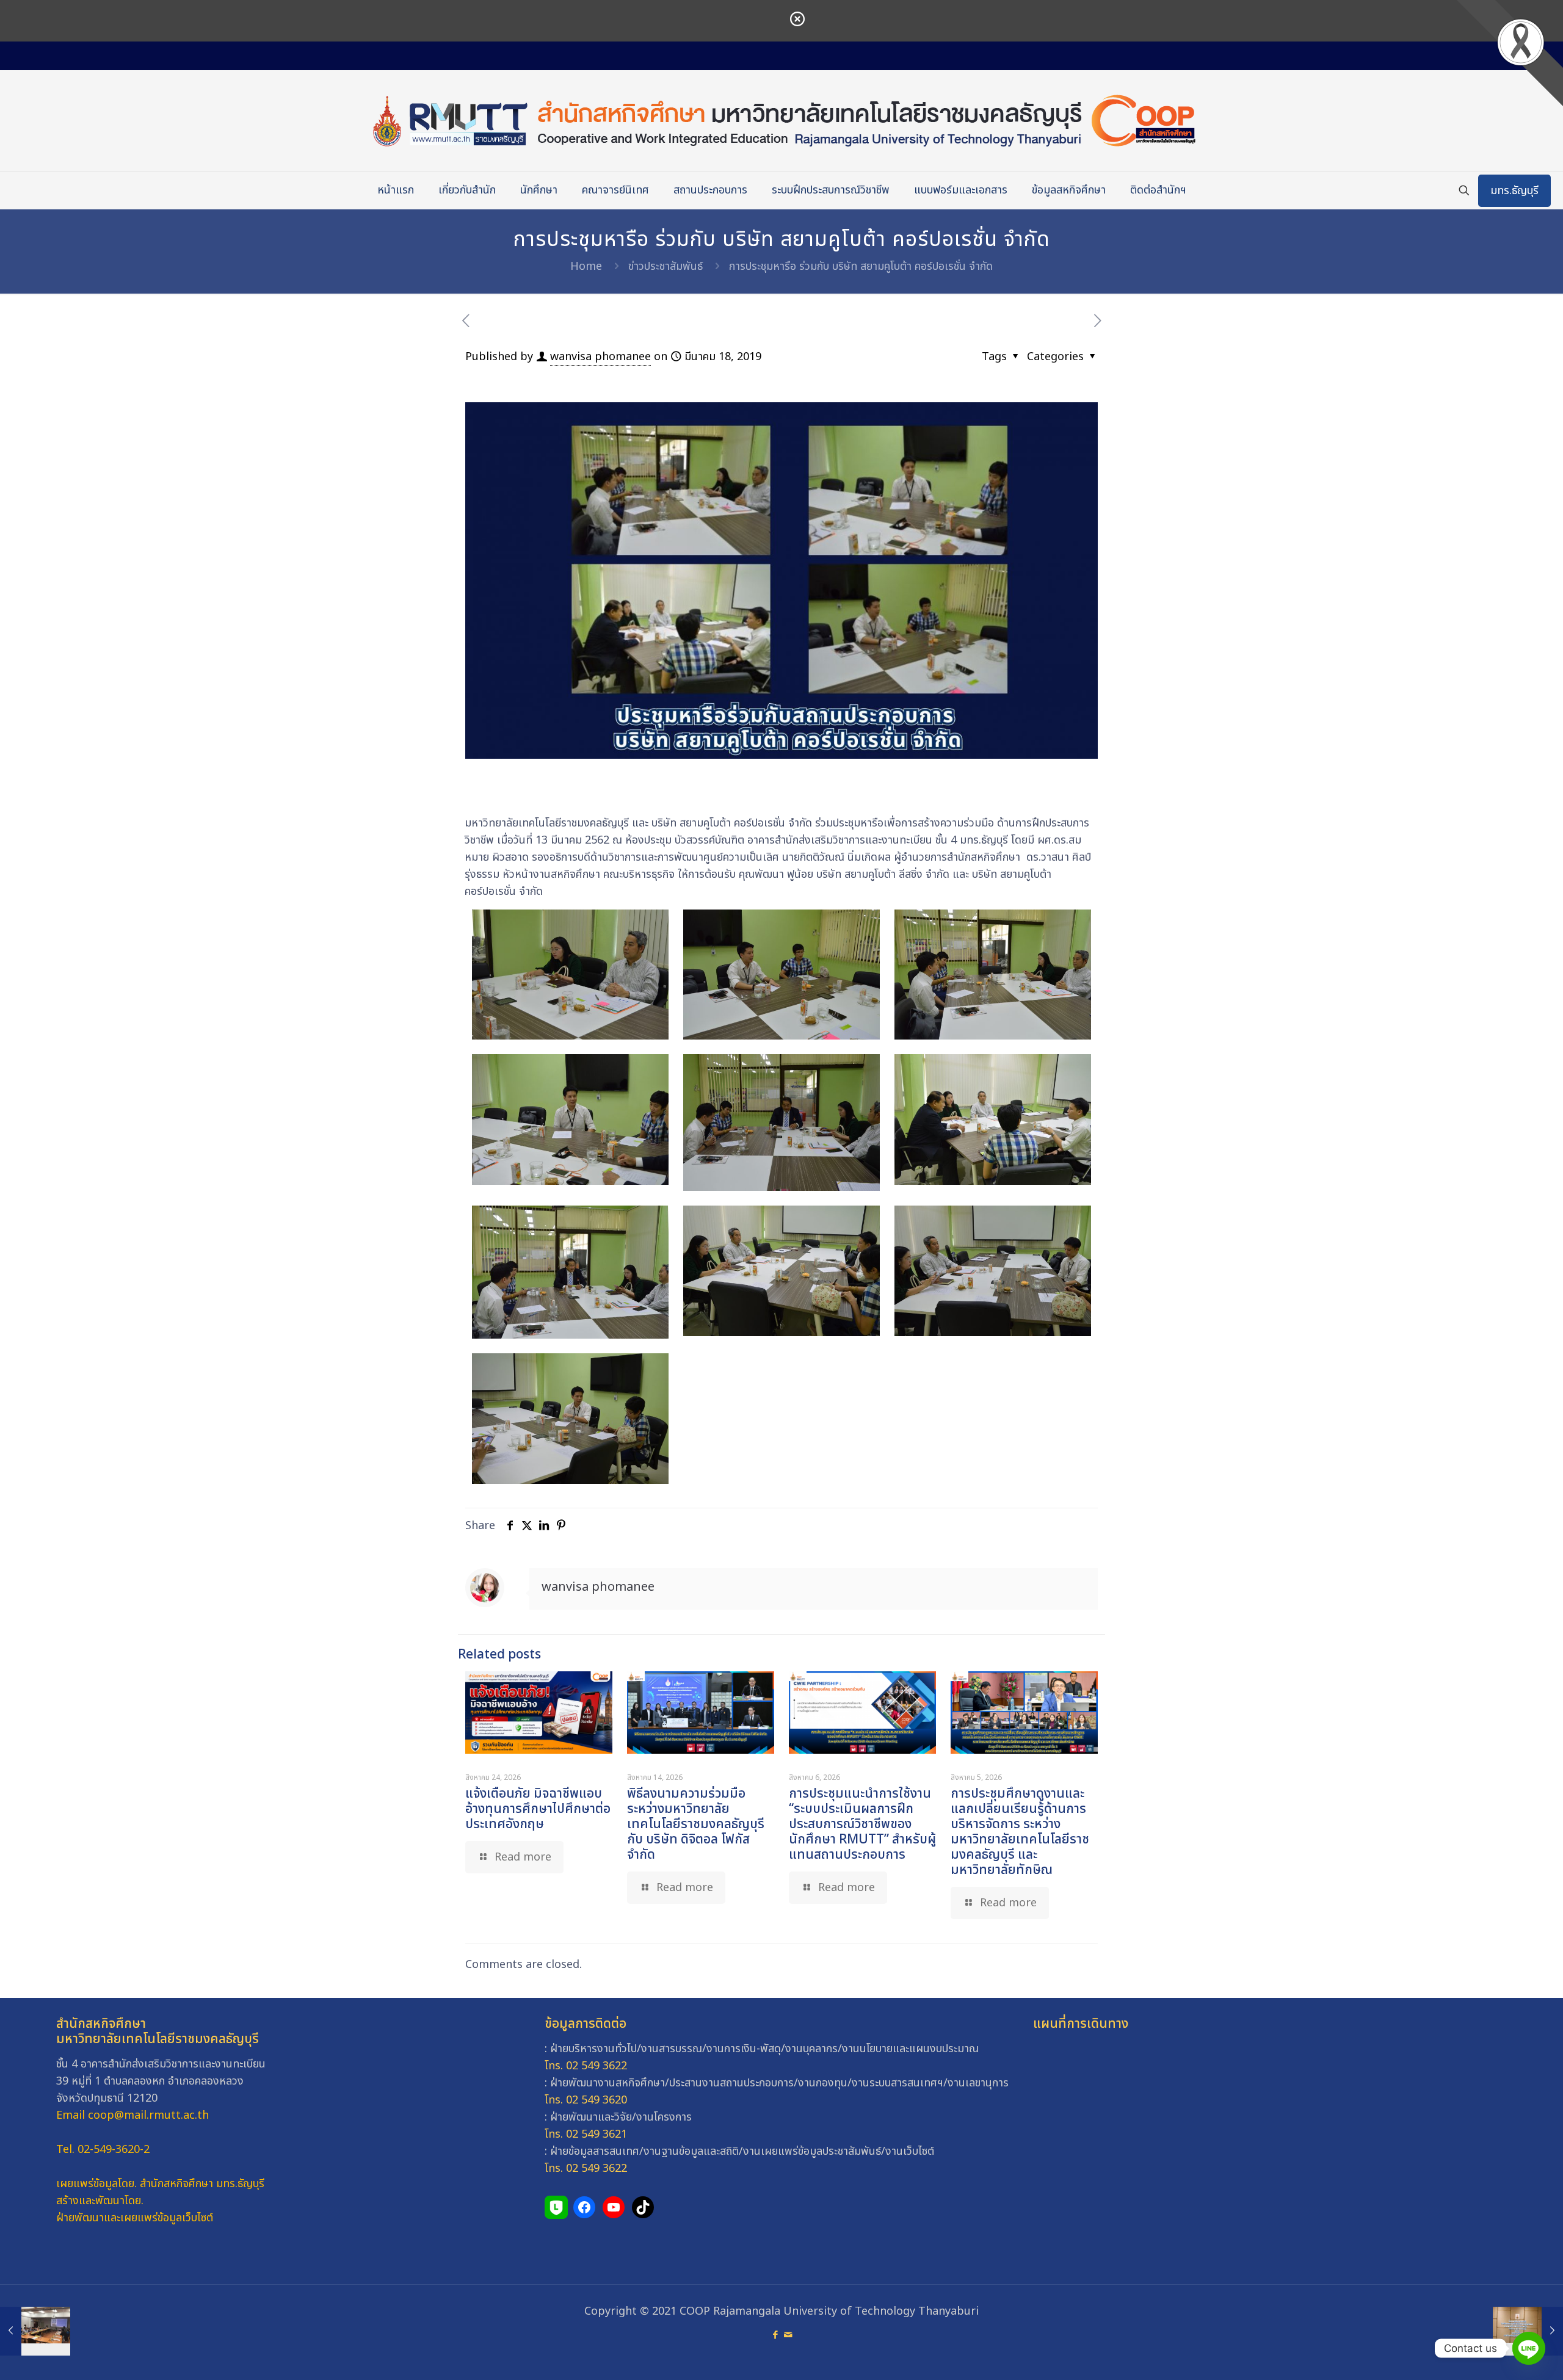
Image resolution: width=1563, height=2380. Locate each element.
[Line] (1529, 2348)
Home (586, 266)
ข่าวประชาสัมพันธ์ (665, 266)
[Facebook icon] (775, 2335)
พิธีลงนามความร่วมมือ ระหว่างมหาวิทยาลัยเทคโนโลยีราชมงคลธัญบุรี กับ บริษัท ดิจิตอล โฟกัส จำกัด (696, 1824)
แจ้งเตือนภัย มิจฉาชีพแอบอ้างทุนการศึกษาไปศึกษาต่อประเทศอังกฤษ (538, 1809)
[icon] (788, 2335)
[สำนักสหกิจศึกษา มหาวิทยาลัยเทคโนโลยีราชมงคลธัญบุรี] (782, 121)
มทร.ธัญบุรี (1514, 191)
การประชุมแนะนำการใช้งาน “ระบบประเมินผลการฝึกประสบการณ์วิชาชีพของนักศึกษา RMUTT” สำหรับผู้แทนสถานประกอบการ (862, 1824)
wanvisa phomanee (600, 357)
